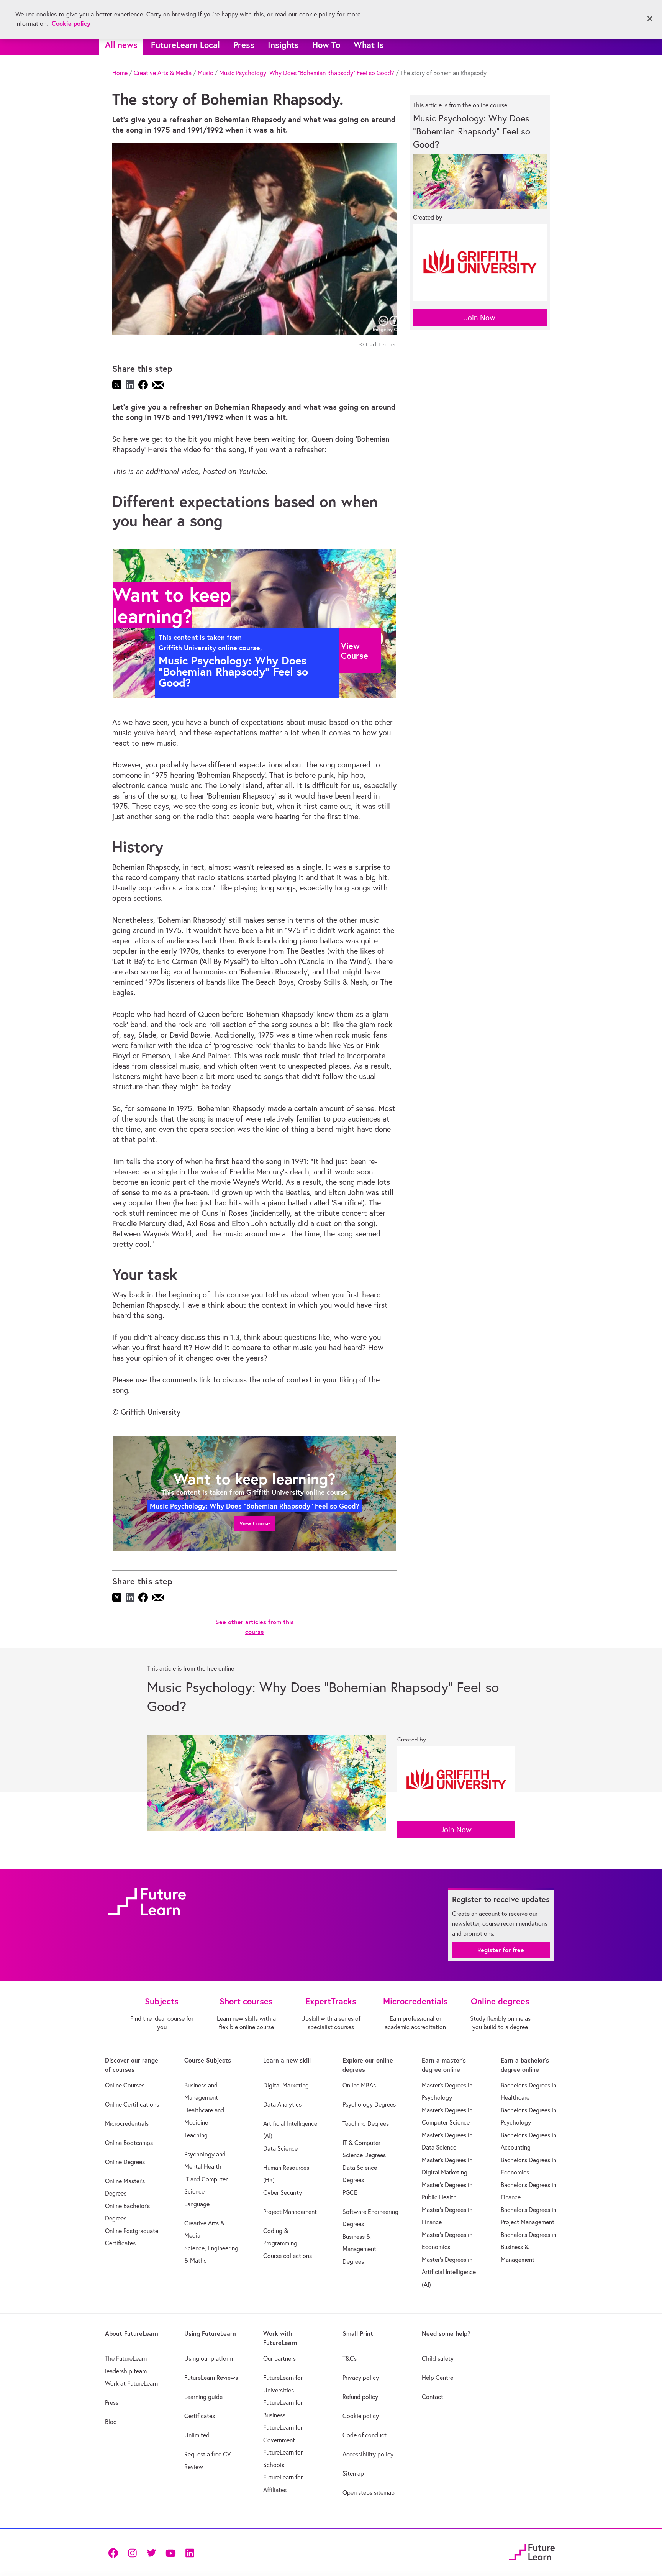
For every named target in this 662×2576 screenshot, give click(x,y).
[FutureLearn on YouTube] (170, 2552)
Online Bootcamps (129, 2143)
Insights (283, 45)
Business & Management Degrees (359, 2249)
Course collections (288, 2256)
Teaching (196, 2135)
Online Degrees (125, 2162)
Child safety (438, 2358)
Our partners (279, 2358)
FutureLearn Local (185, 45)
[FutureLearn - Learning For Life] (532, 2551)
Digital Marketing (286, 2085)
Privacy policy (361, 2378)
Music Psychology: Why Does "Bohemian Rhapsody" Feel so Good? (307, 73)
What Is (369, 45)
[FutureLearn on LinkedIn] (190, 2552)
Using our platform (209, 2358)
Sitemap (353, 2473)
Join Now (480, 317)
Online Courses (125, 2085)
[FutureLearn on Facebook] (115, 2552)
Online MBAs (359, 2085)
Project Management (290, 2212)
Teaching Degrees (366, 2123)
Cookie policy (361, 2416)
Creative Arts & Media (163, 73)
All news (121, 45)
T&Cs (350, 2358)
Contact (433, 2397)
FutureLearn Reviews (211, 2378)
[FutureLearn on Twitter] (151, 2552)
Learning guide (203, 2397)
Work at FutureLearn (131, 2383)
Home (120, 73)
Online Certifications (132, 2104)
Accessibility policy (368, 2454)
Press (244, 45)
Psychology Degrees (369, 2104)
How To (326, 45)
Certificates (200, 2416)
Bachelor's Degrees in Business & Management (528, 2247)
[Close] (650, 19)
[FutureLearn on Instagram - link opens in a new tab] (132, 2552)
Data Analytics (282, 2104)
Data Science (280, 2148)
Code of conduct (365, 2435)
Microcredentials (127, 2123)
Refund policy (360, 2397)
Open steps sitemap (369, 2492)
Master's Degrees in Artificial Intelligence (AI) (449, 2272)
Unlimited (197, 2435)
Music (205, 73)
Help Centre (438, 2378)
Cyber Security (283, 2192)
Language (197, 2204)
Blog (111, 2422)
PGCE (350, 2192)
